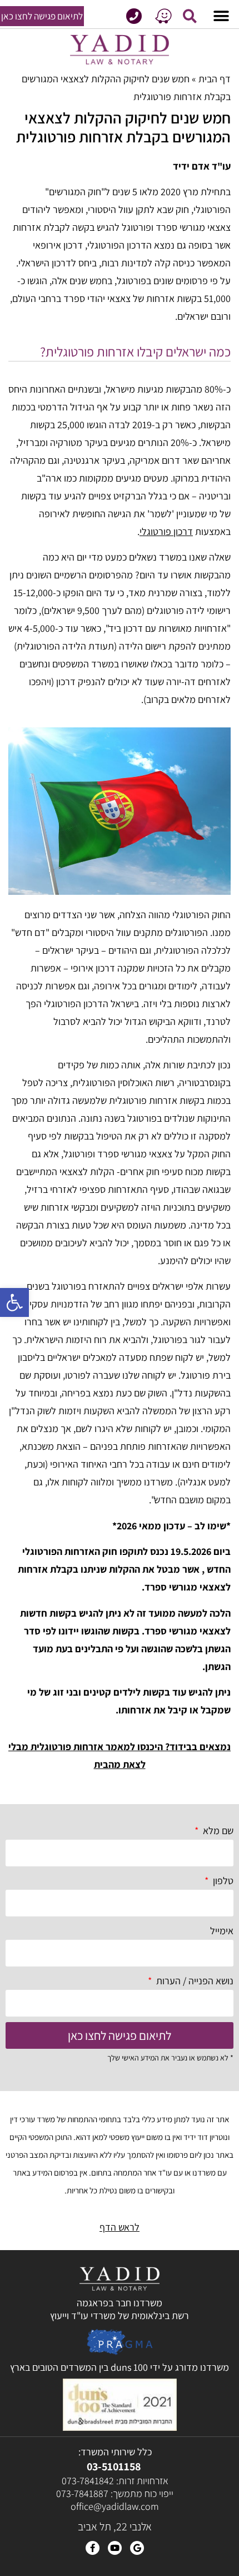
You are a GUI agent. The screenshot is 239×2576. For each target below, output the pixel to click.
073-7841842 (88, 2481)
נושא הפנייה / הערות (194, 1981)
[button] (14, 1302)
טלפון (222, 1881)
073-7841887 (82, 2493)
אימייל (222, 1931)
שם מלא (217, 1831)
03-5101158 (114, 2466)
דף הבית (215, 79)
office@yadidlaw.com (115, 2506)
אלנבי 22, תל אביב (115, 2527)
